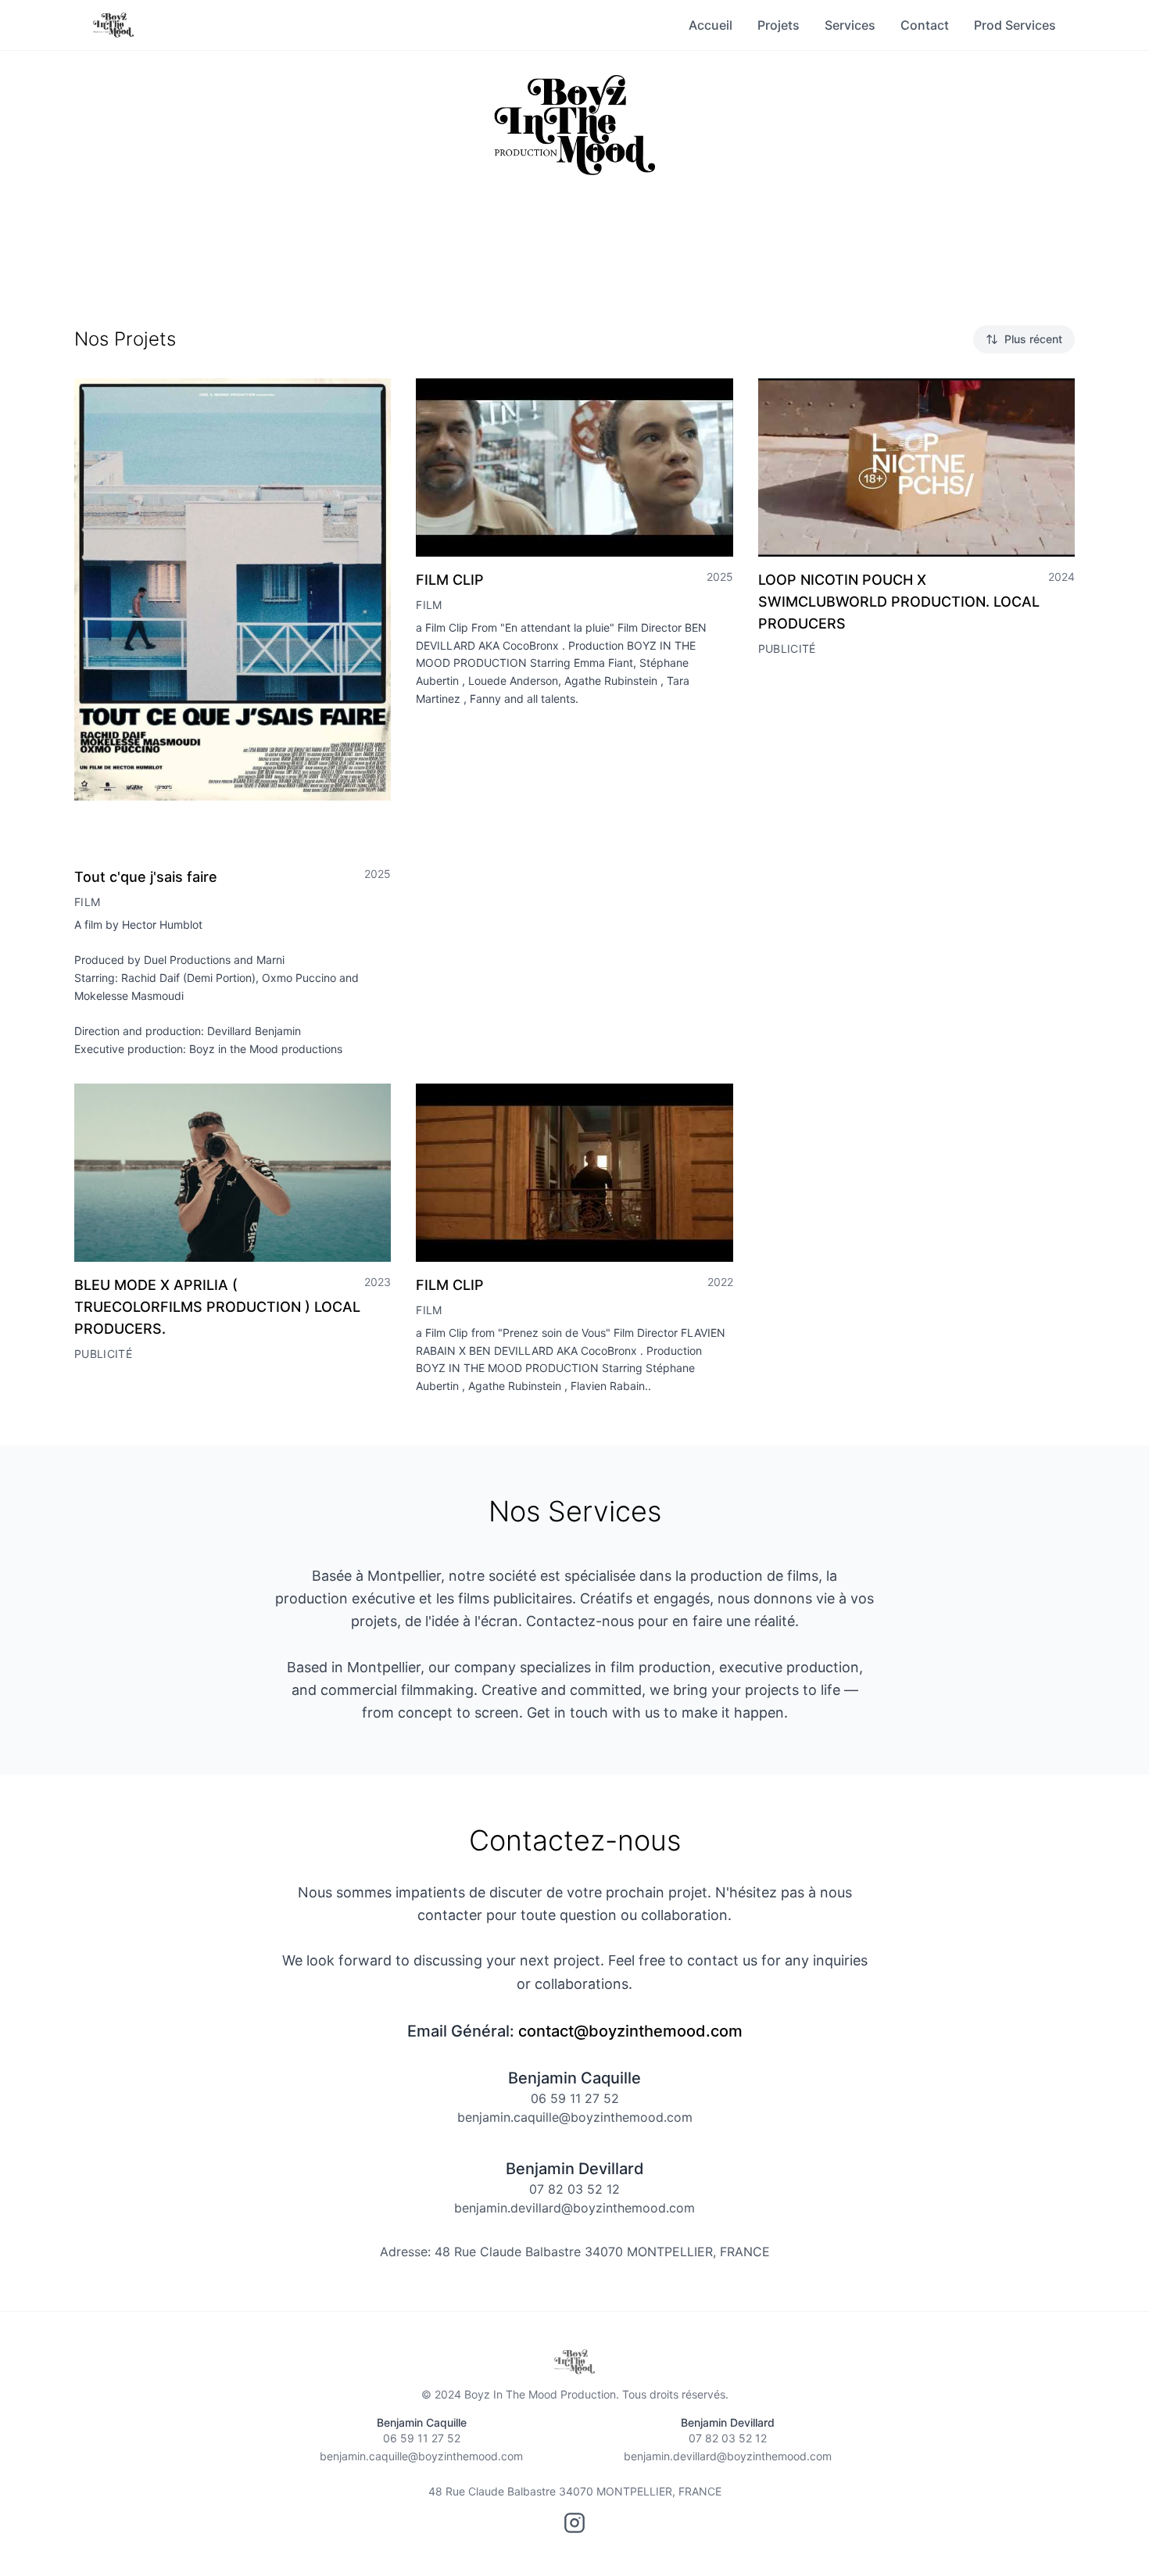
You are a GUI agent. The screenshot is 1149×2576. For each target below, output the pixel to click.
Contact (925, 25)
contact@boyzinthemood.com (630, 2031)
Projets (779, 25)
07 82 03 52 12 (574, 2189)
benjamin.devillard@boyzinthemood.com (574, 2208)
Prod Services (1015, 25)
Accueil (711, 25)
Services (850, 25)
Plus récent (1033, 339)
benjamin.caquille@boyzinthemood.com (575, 2117)
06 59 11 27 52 (575, 2098)
